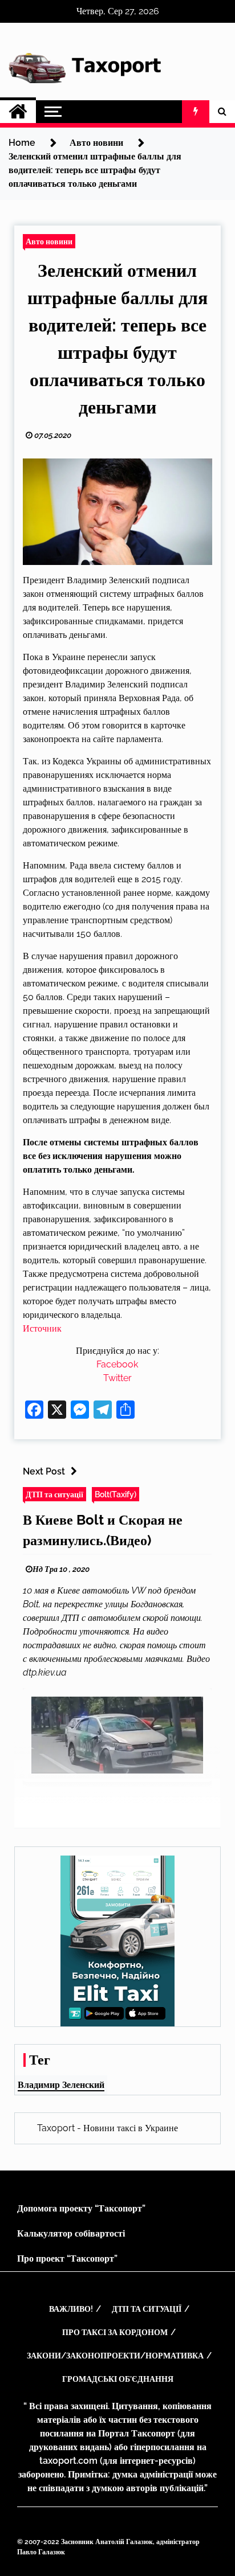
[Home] (18, 112)
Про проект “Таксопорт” (67, 2258)
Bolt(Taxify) (116, 1494)
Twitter (117, 1378)
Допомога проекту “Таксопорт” (81, 2208)
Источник (42, 1328)
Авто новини (49, 241)
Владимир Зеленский (61, 2085)
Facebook (117, 1364)
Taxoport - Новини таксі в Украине (108, 2128)
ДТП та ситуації (54, 1494)
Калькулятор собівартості (71, 2233)
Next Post (44, 1471)
